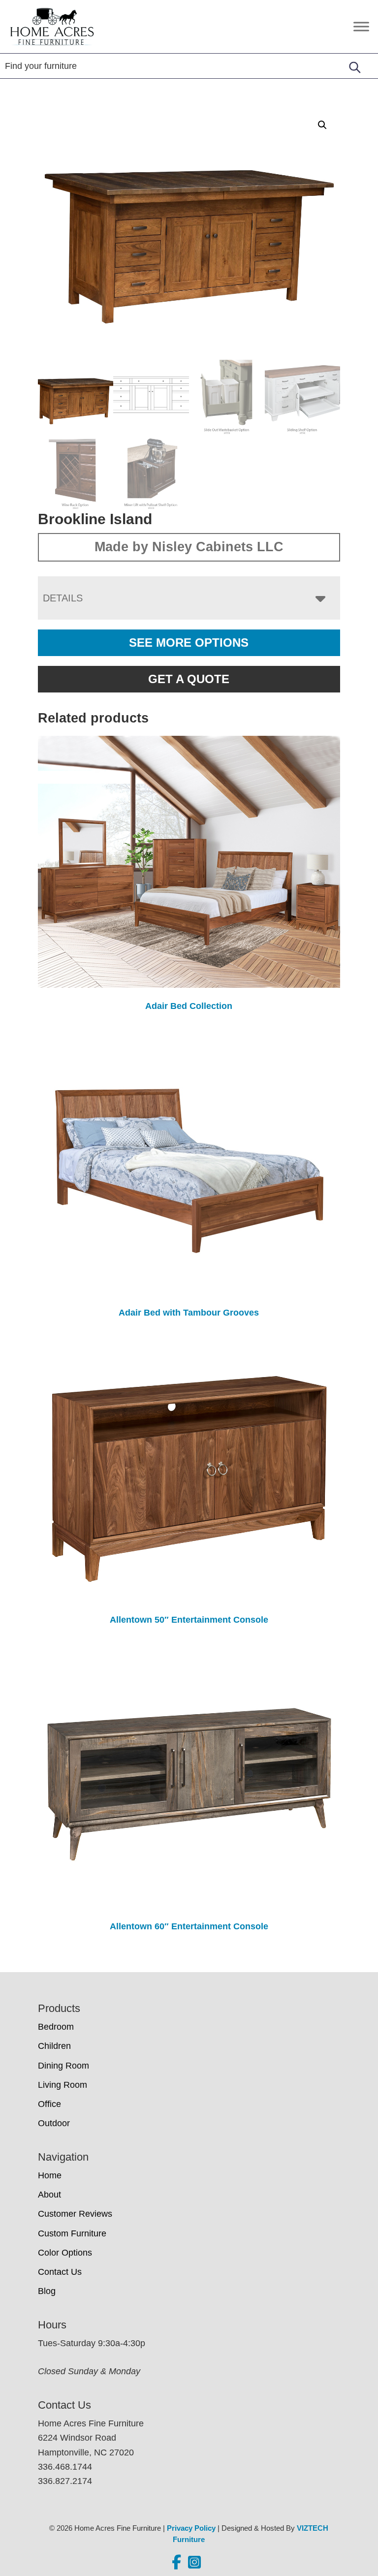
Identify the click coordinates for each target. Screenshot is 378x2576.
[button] (322, 125)
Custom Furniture (72, 2233)
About (49, 2195)
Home (50, 2175)
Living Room (63, 2085)
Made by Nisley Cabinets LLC (189, 547)
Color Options (65, 2253)
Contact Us (60, 2272)
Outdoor (54, 2123)
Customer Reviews (75, 2214)
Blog (47, 2291)
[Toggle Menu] (361, 26)
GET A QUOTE (189, 679)
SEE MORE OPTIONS (189, 643)
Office (49, 2104)
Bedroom (56, 2027)
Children (54, 2046)
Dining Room (63, 2066)
